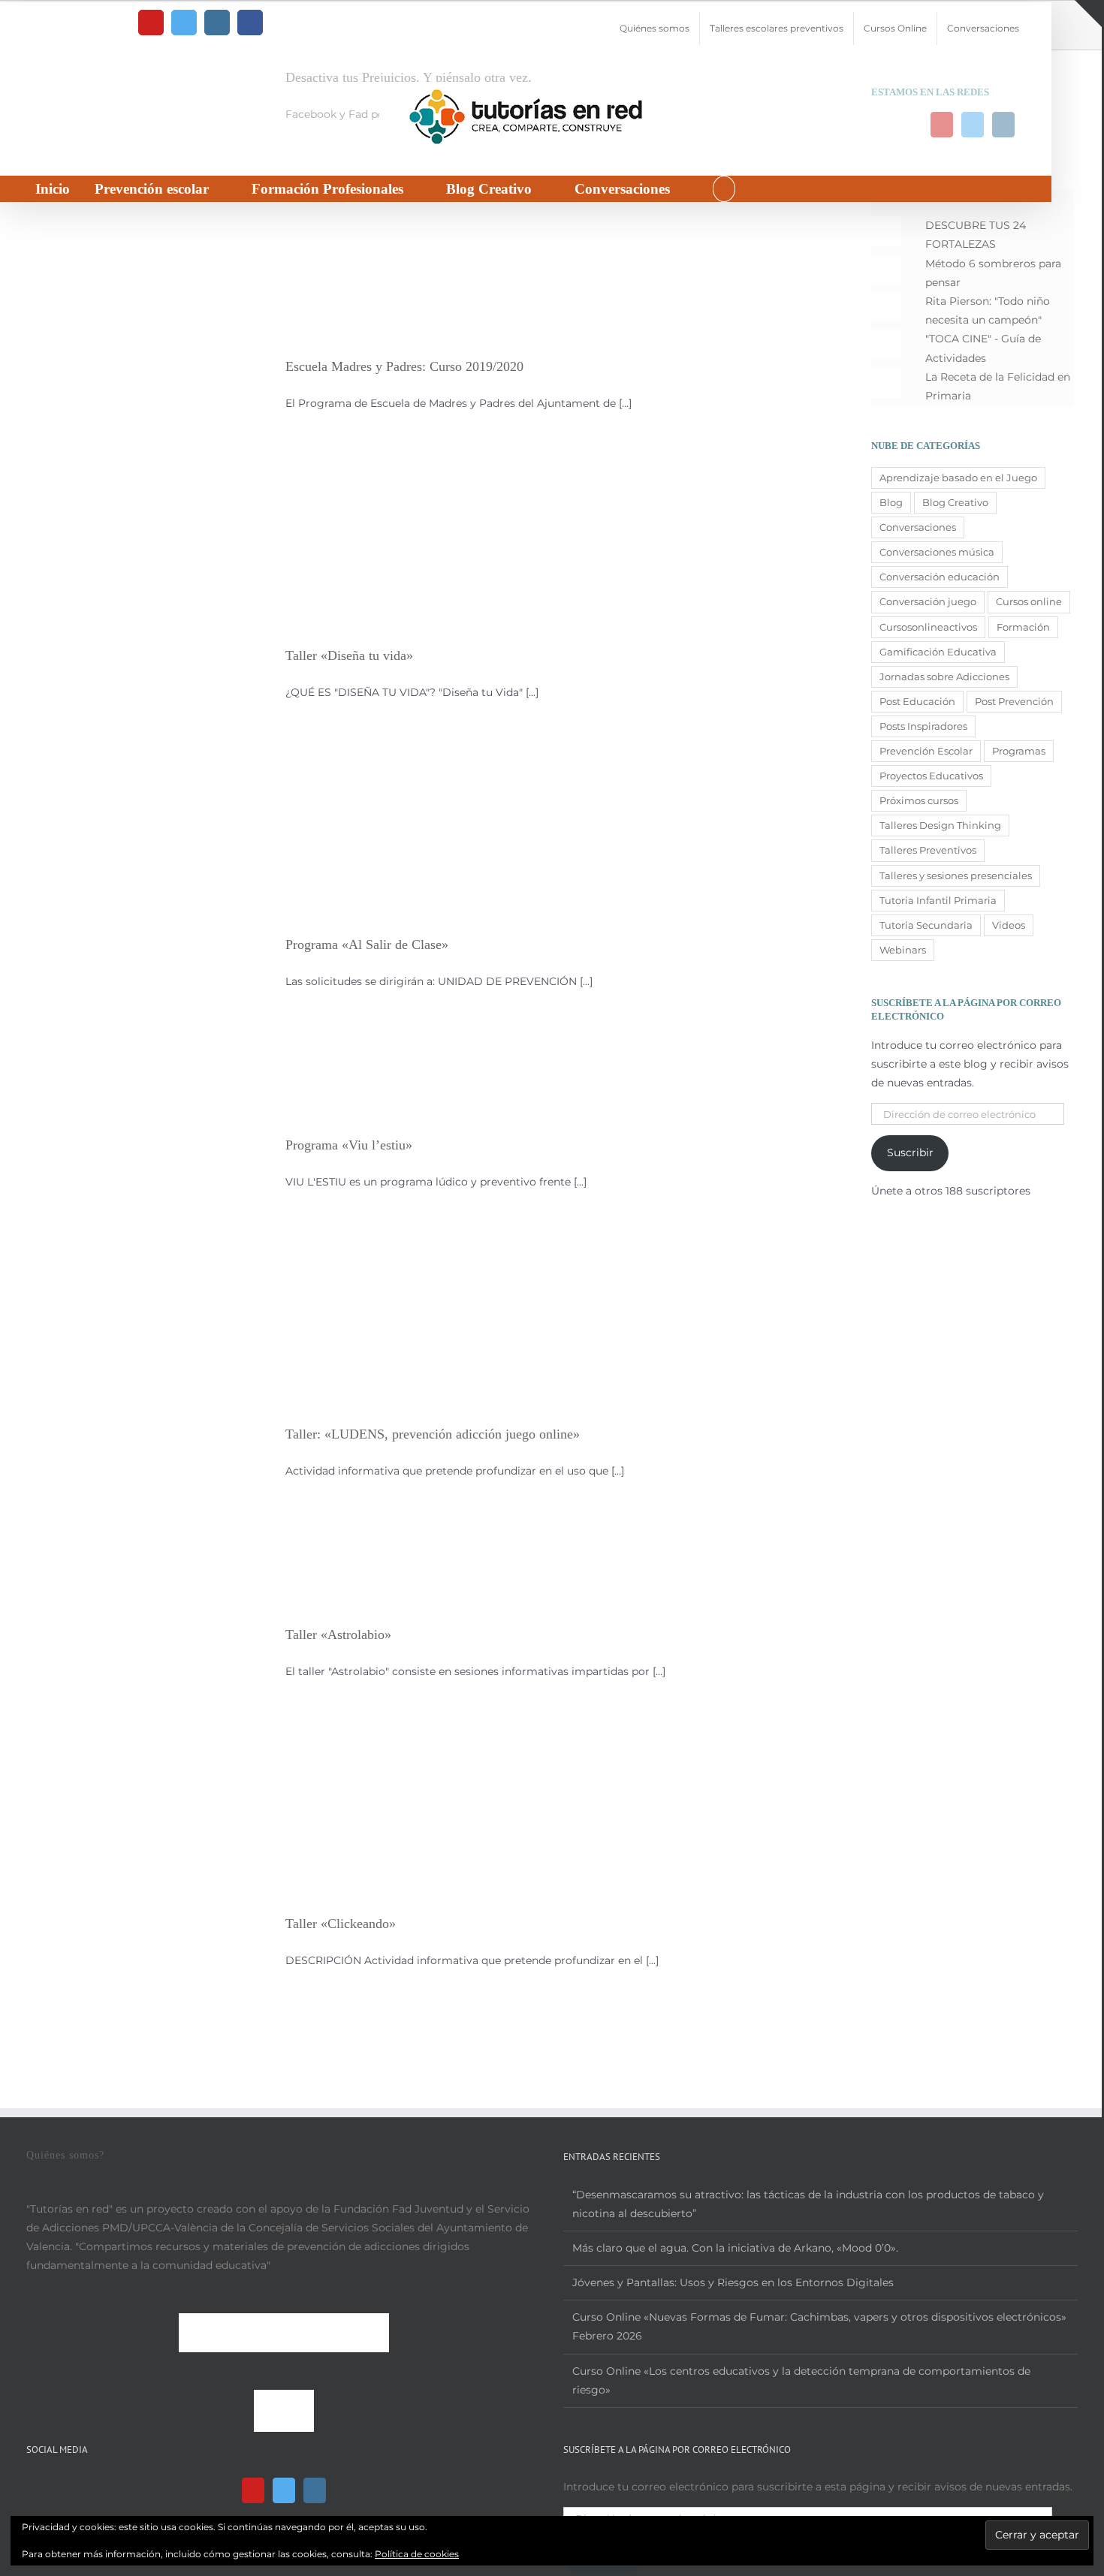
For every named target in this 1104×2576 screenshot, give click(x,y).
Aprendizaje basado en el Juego (958, 478)
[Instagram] (315, 2490)
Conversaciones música (937, 552)
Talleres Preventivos (928, 850)
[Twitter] (284, 2490)
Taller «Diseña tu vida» (349, 655)
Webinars (903, 950)
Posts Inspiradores (923, 726)
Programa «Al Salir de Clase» (367, 945)
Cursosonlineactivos (928, 627)
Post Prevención (1014, 702)
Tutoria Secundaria (926, 925)
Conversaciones (918, 527)
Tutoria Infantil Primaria (938, 901)
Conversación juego (928, 602)
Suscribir (910, 1152)
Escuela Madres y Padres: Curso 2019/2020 (404, 366)
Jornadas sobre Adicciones (944, 677)
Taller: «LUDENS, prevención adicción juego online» (433, 1434)
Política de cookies (417, 2554)
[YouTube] (253, 2490)
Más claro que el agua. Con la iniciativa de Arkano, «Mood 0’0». (735, 2248)
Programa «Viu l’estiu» (349, 1145)
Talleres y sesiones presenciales (956, 876)
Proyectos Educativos (931, 776)
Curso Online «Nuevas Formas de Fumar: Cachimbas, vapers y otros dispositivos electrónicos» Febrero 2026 (819, 2326)
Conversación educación (940, 577)
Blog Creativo (955, 503)
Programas (1019, 751)
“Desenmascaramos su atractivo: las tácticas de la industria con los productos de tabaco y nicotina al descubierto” (808, 2204)
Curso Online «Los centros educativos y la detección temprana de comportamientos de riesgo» (801, 2380)
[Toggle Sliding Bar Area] (1088, 14)
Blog (891, 503)
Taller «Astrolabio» (338, 1634)
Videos (1009, 925)
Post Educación (917, 702)
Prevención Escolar (926, 751)
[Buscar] (724, 189)
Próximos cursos (919, 801)
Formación (1023, 627)
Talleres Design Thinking (940, 826)
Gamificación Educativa (938, 652)
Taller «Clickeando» (341, 1924)
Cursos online (1029, 602)
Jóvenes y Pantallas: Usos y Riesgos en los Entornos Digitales (733, 2282)
